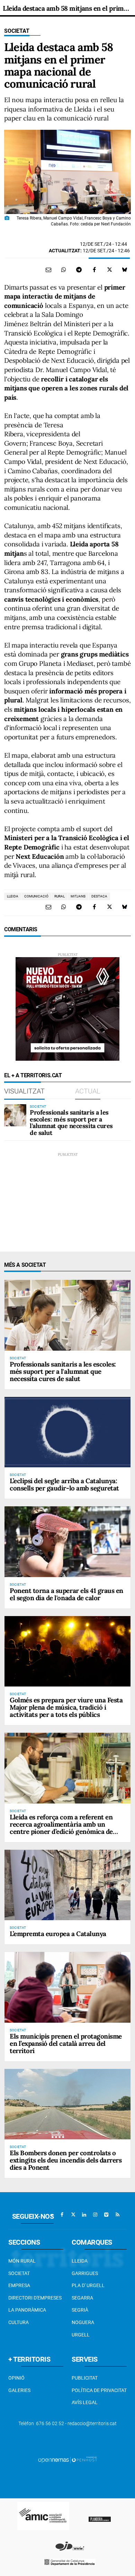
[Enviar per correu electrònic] (48, 270)
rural (60, 896)
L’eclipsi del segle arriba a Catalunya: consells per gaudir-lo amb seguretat (64, 1484)
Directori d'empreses (35, 2298)
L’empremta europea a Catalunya (58, 1934)
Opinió (16, 2378)
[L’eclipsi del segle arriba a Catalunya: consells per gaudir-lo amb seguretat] (67, 1432)
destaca (99, 896)
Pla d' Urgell (88, 2285)
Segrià (80, 2310)
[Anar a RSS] (117, 2215)
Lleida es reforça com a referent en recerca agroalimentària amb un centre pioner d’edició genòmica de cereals (61, 1828)
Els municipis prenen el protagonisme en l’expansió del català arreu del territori (66, 2043)
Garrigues (85, 2273)
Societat (17, 31)
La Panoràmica (27, 2310)
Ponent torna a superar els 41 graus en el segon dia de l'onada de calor (66, 1594)
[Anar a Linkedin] (84, 2215)
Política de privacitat (99, 2390)
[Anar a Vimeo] (106, 2215)
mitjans (78, 896)
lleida (13, 896)
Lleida (80, 2261)
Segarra (82, 2298)
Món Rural (22, 2261)
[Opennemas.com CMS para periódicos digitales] (67, 2460)
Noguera (83, 2322)
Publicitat (85, 2378)
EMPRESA (19, 2285)
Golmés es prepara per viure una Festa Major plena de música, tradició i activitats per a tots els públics (66, 1707)
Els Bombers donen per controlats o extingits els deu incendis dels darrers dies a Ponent (66, 2160)
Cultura (19, 2322)
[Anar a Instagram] (95, 2215)
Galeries (19, 2390)
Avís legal (85, 2402)
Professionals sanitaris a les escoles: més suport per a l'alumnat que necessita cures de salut (71, 1122)
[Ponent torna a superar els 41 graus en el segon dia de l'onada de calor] (67, 1542)
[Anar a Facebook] (62, 2215)
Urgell (81, 2335)
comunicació (36, 896)
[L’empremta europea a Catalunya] (67, 1885)
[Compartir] (64, 270)
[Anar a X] (73, 2215)
